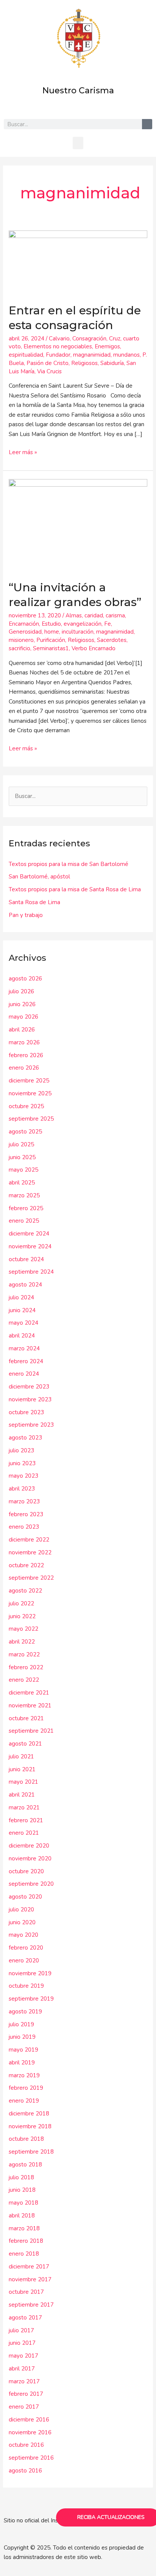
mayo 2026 (23, 1017)
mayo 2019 (23, 2050)
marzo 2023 (24, 1501)
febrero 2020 (26, 1948)
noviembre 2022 (30, 1552)
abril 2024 (22, 1336)
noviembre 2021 (30, 1705)
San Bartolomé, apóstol (39, 877)
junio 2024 (22, 1310)
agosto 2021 (25, 1744)
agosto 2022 (25, 1591)
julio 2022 (21, 1603)
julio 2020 (21, 1910)
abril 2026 (22, 1030)
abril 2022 (22, 1642)
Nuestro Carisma (78, 90)
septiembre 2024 (31, 1272)
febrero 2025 (26, 1208)
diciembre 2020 (29, 1846)
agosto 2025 (25, 1132)
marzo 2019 (24, 2075)
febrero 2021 (26, 1820)
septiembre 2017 (31, 2305)
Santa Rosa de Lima (34, 902)
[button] (78, 143)
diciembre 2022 (29, 1540)
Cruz (115, 339)
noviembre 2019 (30, 1973)
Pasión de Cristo (48, 363)
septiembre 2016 (31, 2458)
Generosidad (25, 632)
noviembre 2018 (30, 2126)
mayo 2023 (23, 1476)
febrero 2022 (26, 1667)
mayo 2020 (23, 1935)
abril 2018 (22, 2216)
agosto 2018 (25, 2165)
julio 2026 (21, 991)
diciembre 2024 (29, 1234)
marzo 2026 (24, 1042)
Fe (108, 624)
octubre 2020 (26, 1871)
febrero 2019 (26, 2088)
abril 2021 (22, 1795)
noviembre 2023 (30, 1399)
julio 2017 (21, 2330)
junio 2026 (22, 1004)
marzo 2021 (24, 1808)
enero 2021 (24, 1833)
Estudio (51, 624)
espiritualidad (26, 355)
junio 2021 (22, 1769)
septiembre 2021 (31, 1731)
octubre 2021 (26, 1718)
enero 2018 (24, 2254)
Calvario (59, 339)
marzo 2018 (24, 2228)
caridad (94, 615)
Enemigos (107, 346)
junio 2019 (22, 2037)
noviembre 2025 (30, 1093)
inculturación (78, 632)
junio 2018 (22, 2190)
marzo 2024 (24, 1348)
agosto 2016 (25, 2471)
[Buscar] (147, 124)
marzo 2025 (24, 1195)
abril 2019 (22, 2063)
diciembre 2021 (29, 1693)
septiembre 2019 (31, 1999)
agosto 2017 (25, 2318)
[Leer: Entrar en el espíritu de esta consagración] (78, 262)
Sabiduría (112, 363)
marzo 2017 (24, 2381)
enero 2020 (24, 1961)
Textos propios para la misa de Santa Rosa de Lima (75, 889)
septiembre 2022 (31, 1578)
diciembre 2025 (29, 1081)
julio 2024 (21, 1297)
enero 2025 (24, 1221)
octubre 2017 (26, 2292)
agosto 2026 (25, 979)
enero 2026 (24, 1068)
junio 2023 (22, 1463)
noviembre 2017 (30, 2279)
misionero (21, 640)
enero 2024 (24, 1374)
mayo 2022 (23, 1629)
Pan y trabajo (26, 915)
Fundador (58, 355)
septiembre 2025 (31, 1119)
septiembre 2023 (31, 1425)
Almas (74, 615)
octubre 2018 (26, 2139)
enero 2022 (24, 1680)
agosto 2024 (25, 1285)
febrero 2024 (26, 1361)
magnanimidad (92, 355)
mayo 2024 (23, 1323)
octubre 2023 (26, 1412)
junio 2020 (22, 1922)
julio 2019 (21, 2024)
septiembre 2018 (31, 2152)
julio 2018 (21, 2177)
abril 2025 (22, 1183)
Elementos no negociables (58, 346)
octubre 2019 (26, 1986)
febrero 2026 (26, 1055)
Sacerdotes (112, 640)
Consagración (89, 339)
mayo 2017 (23, 2356)
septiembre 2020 (31, 1884)
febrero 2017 (26, 2394)
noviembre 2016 (30, 2432)
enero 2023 (24, 1527)
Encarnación (24, 624)
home (52, 632)
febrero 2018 (26, 2241)
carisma (115, 615)
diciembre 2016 (29, 2420)
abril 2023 (22, 1489)
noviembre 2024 (30, 1246)
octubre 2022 (26, 1565)
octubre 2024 (26, 1259)
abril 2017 (22, 2369)
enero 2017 (24, 2407)
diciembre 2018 (29, 2114)
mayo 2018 (23, 2203)
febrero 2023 (26, 1514)
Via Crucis (49, 371)
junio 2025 (22, 1157)
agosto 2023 (25, 1438)
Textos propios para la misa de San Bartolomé (69, 864)
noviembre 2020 (30, 1859)
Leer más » (23, 452)
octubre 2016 (26, 2445)
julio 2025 (21, 1144)
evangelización (83, 624)
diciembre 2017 (29, 2267)
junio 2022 (22, 1616)
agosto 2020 (25, 1897)
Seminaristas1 (51, 648)
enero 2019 (24, 2101)
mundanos (126, 355)
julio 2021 (21, 1757)
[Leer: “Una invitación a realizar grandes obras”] (78, 525)
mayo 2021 (23, 1782)
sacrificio (19, 648)
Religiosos (84, 363)
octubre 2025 (26, 1106)
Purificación (51, 640)
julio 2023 (21, 1450)
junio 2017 (22, 2343)
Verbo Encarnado (94, 648)
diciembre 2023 (29, 1387)
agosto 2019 (25, 2012)
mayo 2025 (23, 1170)
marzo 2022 (24, 1654)
